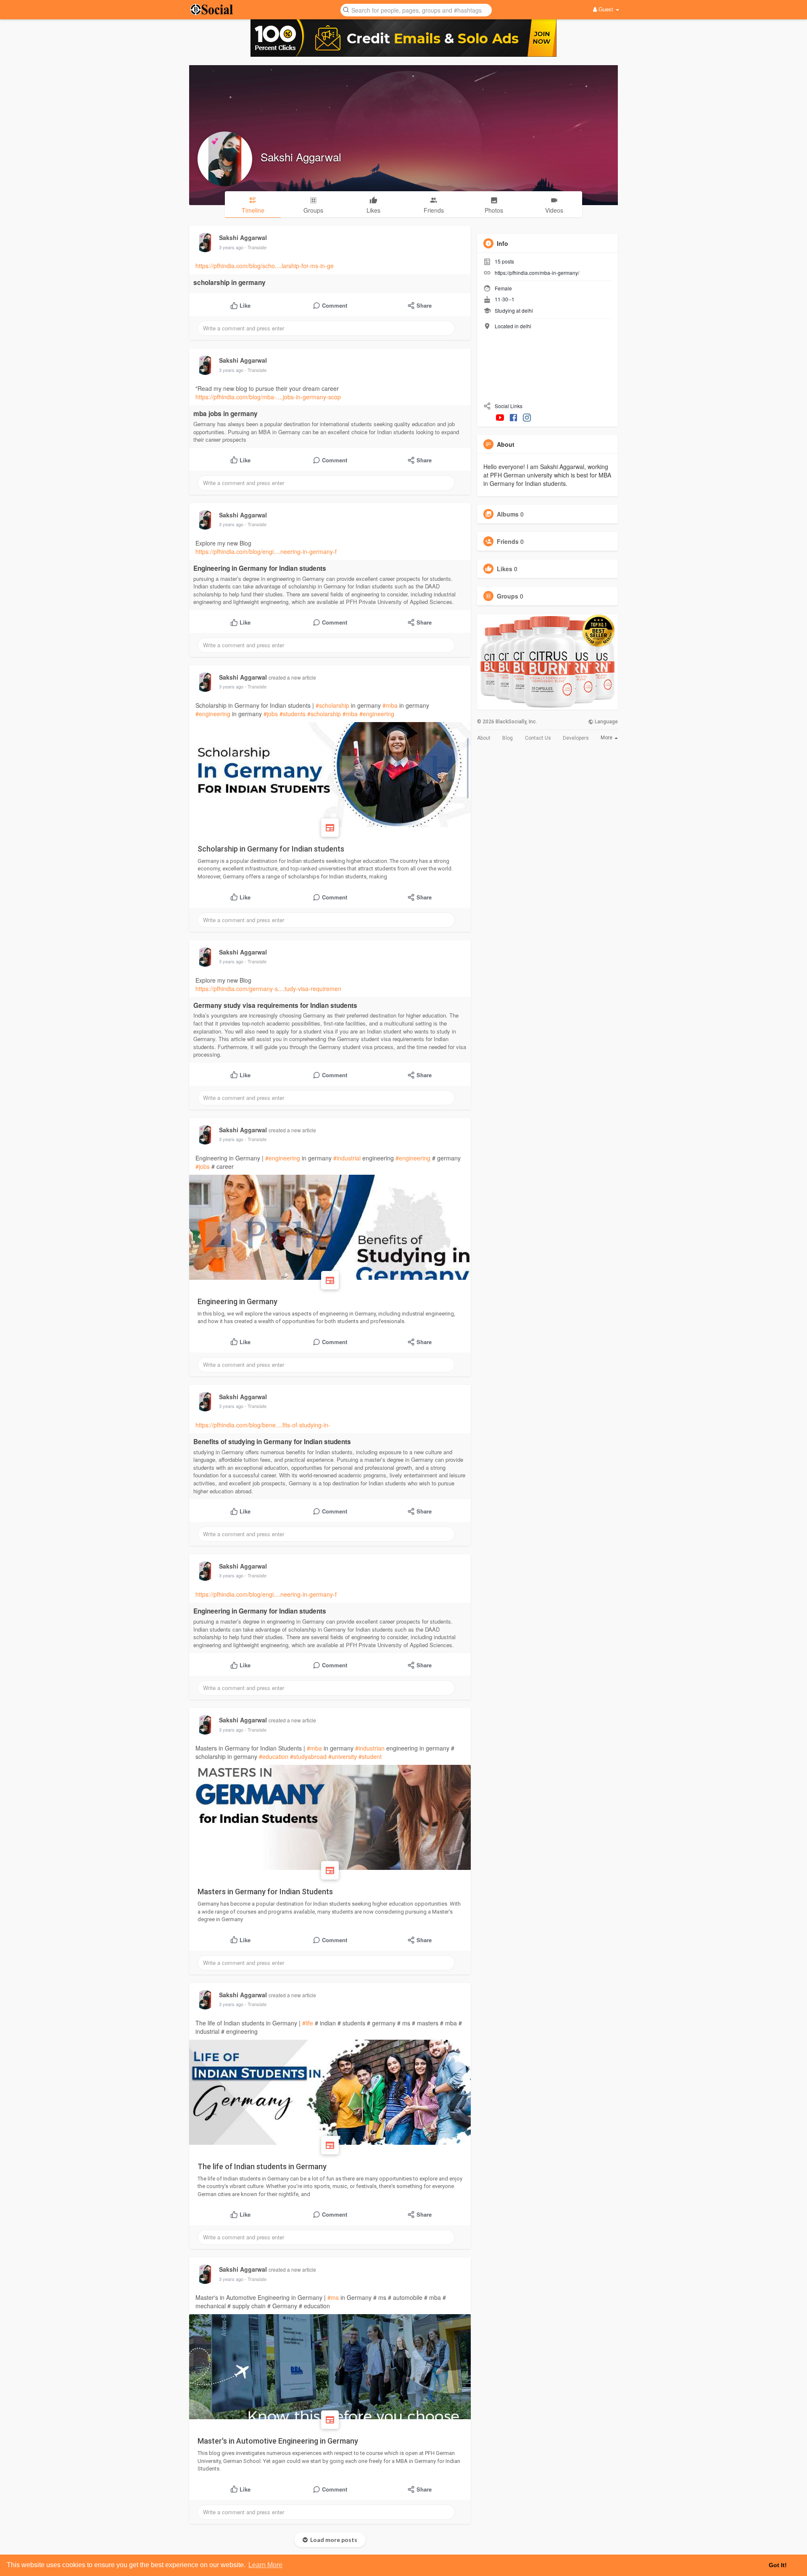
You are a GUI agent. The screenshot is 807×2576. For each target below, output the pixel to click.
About (484, 738)
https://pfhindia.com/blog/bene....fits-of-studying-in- (263, 1425)
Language (606, 722)
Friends (508, 541)
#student (370, 1756)
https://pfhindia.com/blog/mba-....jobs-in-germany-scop (268, 397)
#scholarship (332, 705)
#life (308, 2023)
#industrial (347, 1158)
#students (293, 714)
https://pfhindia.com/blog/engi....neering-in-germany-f (266, 551)
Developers (576, 738)
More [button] (607, 738)
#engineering (213, 714)
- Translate (256, 247)
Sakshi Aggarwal (301, 157)
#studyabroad (308, 1756)
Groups (508, 596)
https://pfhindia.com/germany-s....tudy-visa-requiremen (268, 989)
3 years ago (231, 247)
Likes (505, 569)
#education (274, 1756)
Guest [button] (606, 9)
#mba (390, 705)
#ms (333, 2297)
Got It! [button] (778, 2565)
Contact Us (538, 738)
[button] (416, 9)
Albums (508, 514)
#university (343, 1756)
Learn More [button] (265, 2565)
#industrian (370, 1748)
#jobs (271, 714)
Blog (508, 738)
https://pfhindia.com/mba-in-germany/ (537, 273)
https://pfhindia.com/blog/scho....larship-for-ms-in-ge (265, 266)
